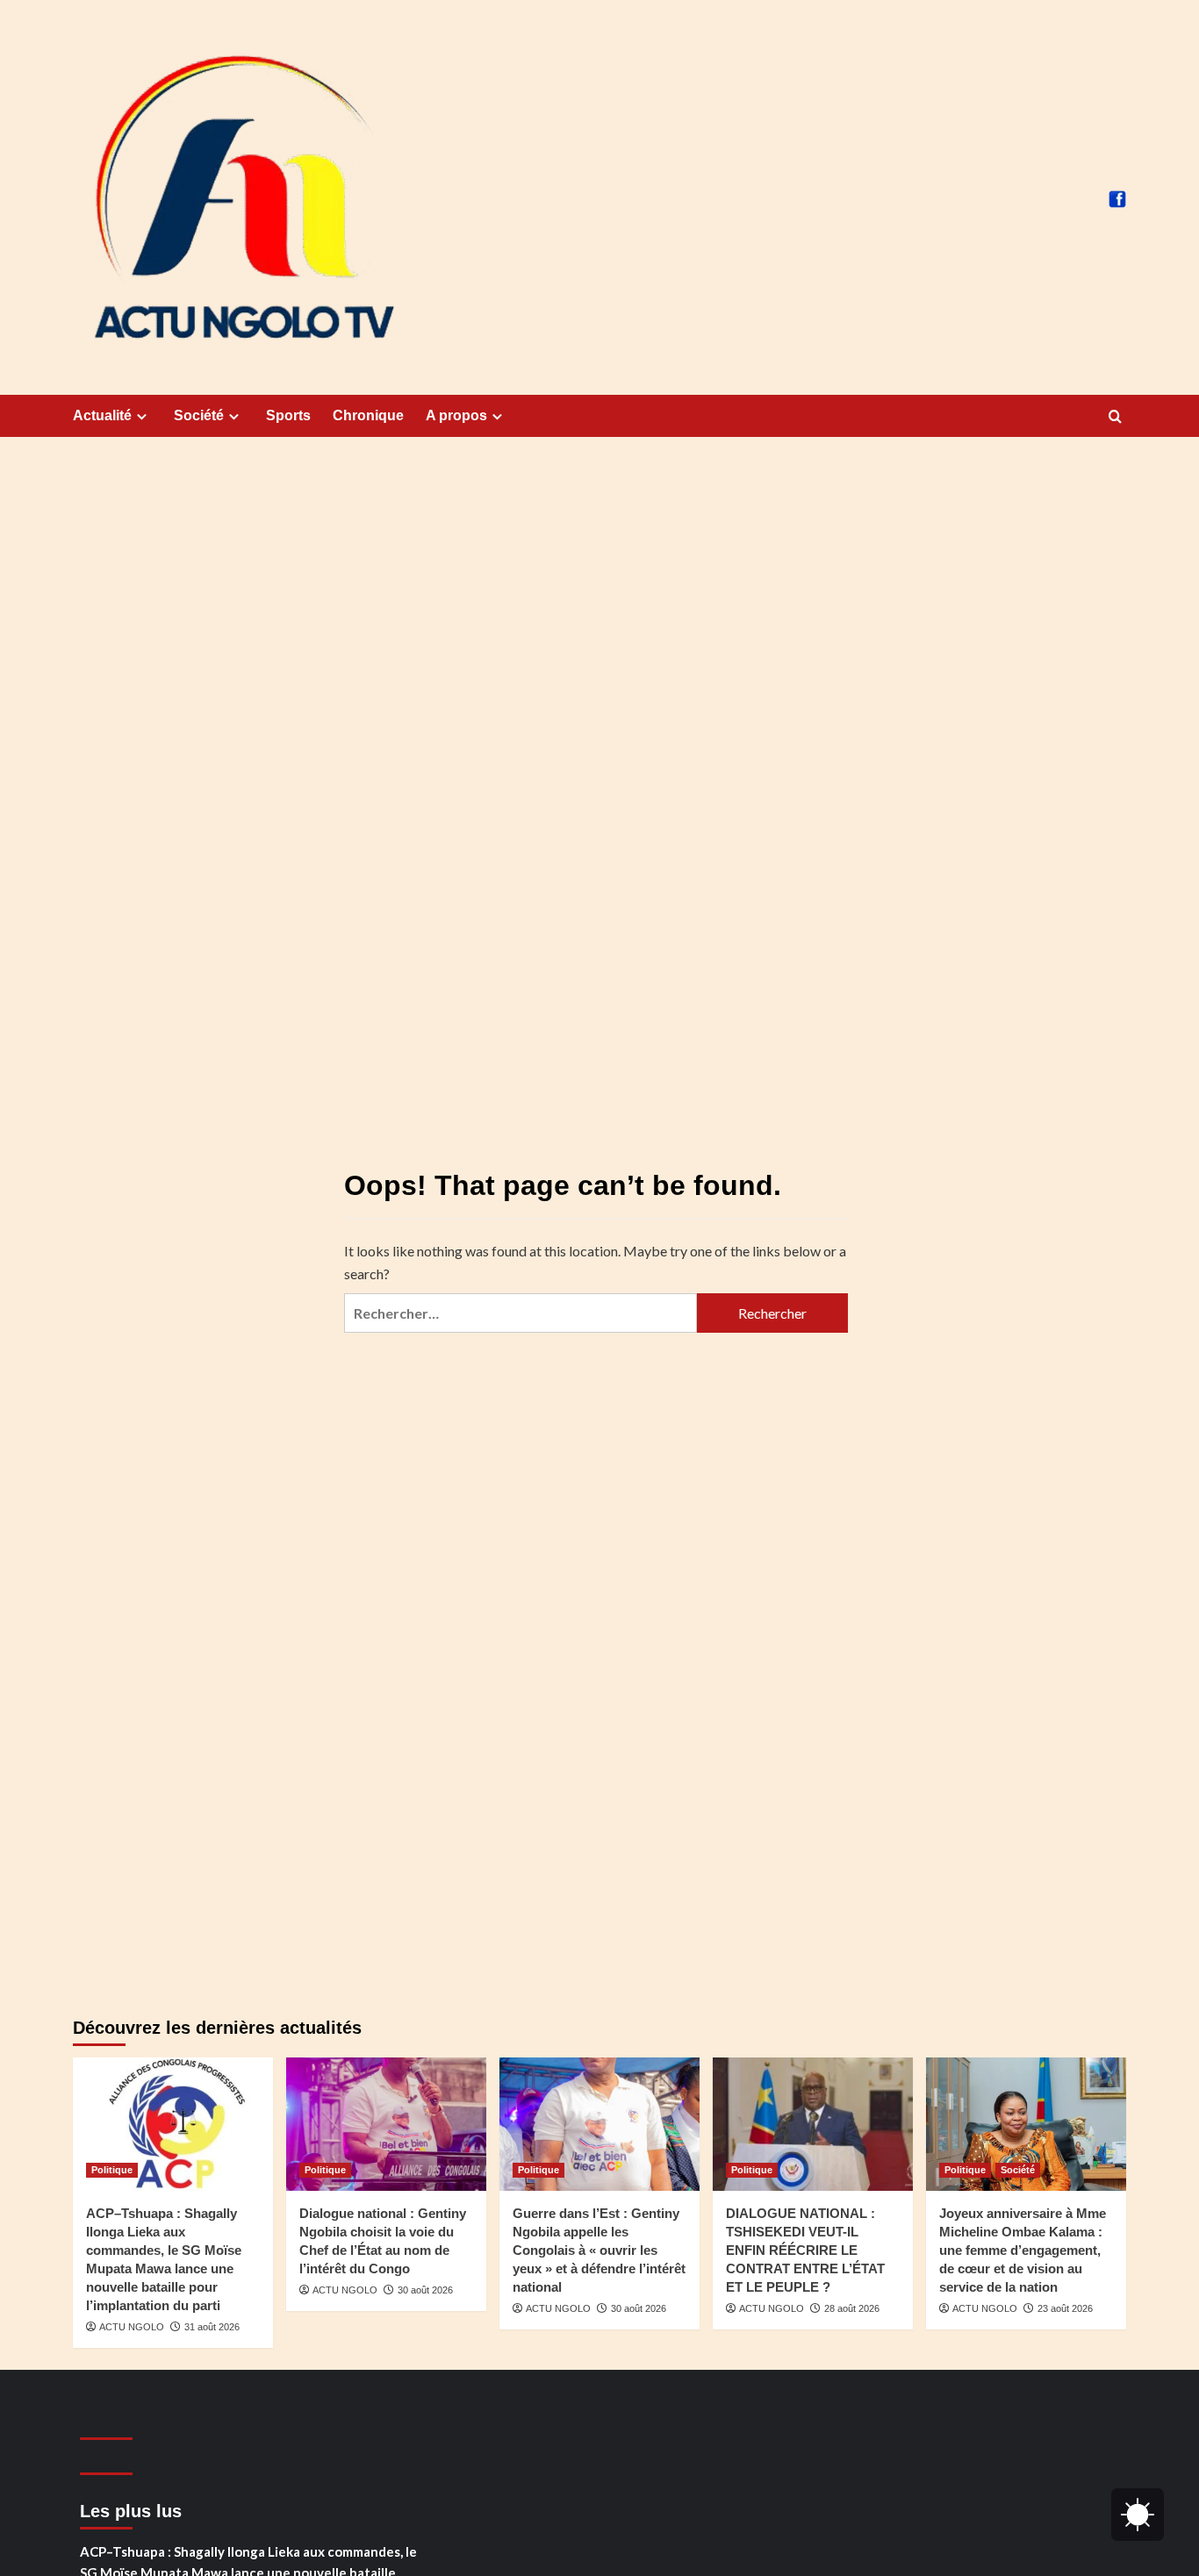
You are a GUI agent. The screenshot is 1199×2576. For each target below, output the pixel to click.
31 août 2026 (212, 2327)
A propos (456, 415)
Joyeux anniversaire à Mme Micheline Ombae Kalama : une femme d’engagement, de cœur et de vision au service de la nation (1023, 2250)
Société (199, 415)
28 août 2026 (852, 2308)
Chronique (368, 415)
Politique (112, 2170)
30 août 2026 (425, 2290)
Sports (288, 415)
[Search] (1115, 417)
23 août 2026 (1065, 2308)
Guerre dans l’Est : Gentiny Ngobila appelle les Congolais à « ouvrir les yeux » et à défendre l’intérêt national (599, 2250)
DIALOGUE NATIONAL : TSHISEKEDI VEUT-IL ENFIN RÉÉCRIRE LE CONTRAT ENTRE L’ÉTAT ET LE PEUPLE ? (805, 2250)
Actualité (102, 415)
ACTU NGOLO (132, 2327)
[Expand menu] (142, 416)
